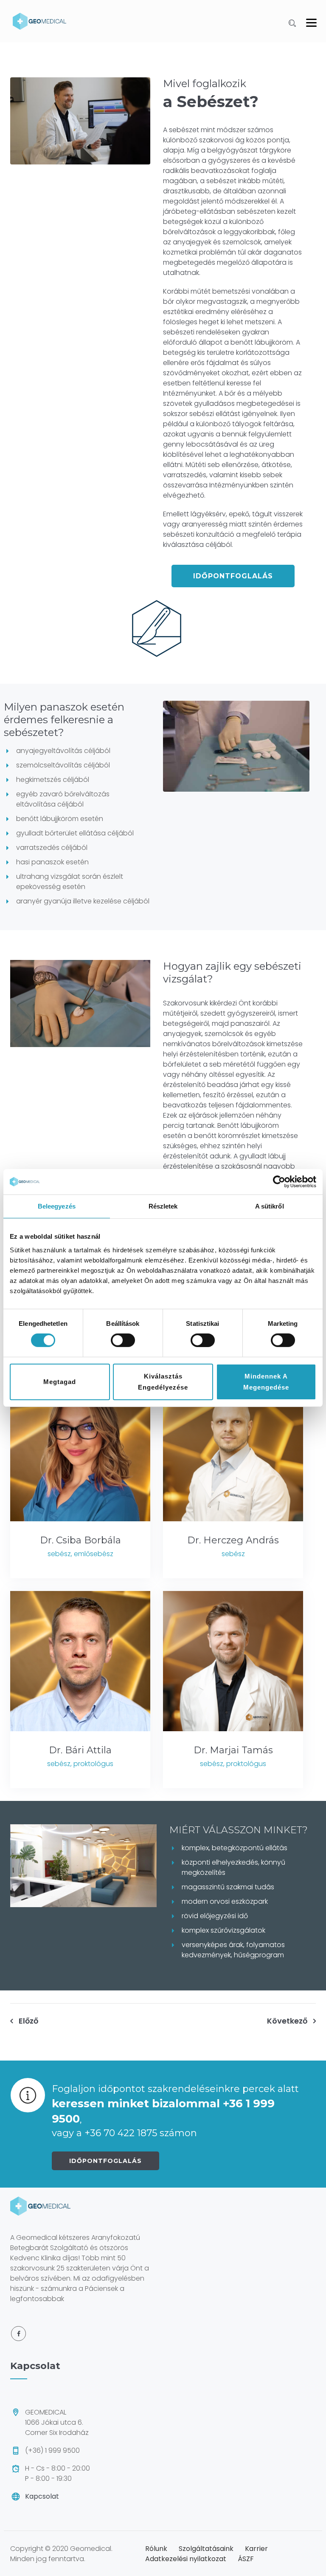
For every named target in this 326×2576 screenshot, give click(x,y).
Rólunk (156, 2549)
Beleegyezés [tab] (57, 1206)
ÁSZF (246, 2559)
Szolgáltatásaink (206, 2549)
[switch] (123, 1340)
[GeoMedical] (39, 21)
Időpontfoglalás (233, 576)
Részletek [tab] (163, 1206)
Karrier (256, 2549)
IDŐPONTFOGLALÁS (105, 2161)
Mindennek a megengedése (266, 1382)
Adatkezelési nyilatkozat (186, 2559)
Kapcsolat (42, 2496)
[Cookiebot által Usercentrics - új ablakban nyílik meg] (279, 1182)
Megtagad (60, 1382)
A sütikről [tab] (270, 1206)
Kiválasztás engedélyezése (163, 1382)
